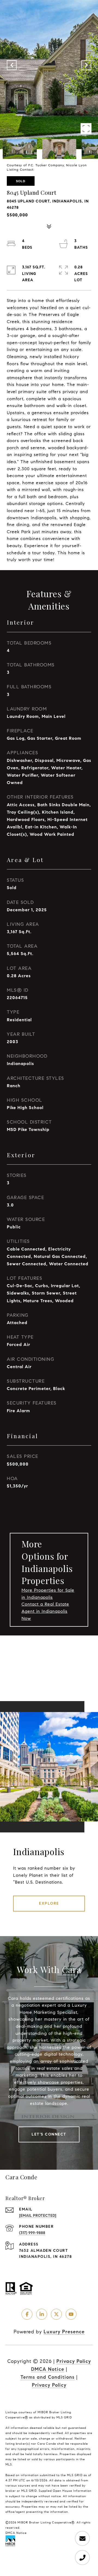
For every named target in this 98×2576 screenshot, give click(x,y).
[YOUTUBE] (71, 2314)
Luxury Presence (64, 2332)
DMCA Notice (48, 2369)
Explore (49, 1903)
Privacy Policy (74, 2361)
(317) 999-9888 (32, 2233)
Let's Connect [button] (49, 2134)
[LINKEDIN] (42, 2314)
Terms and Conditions (48, 2377)
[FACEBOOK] (27, 2314)
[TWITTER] (56, 2314)
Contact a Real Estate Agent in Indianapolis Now (45, 1611)
